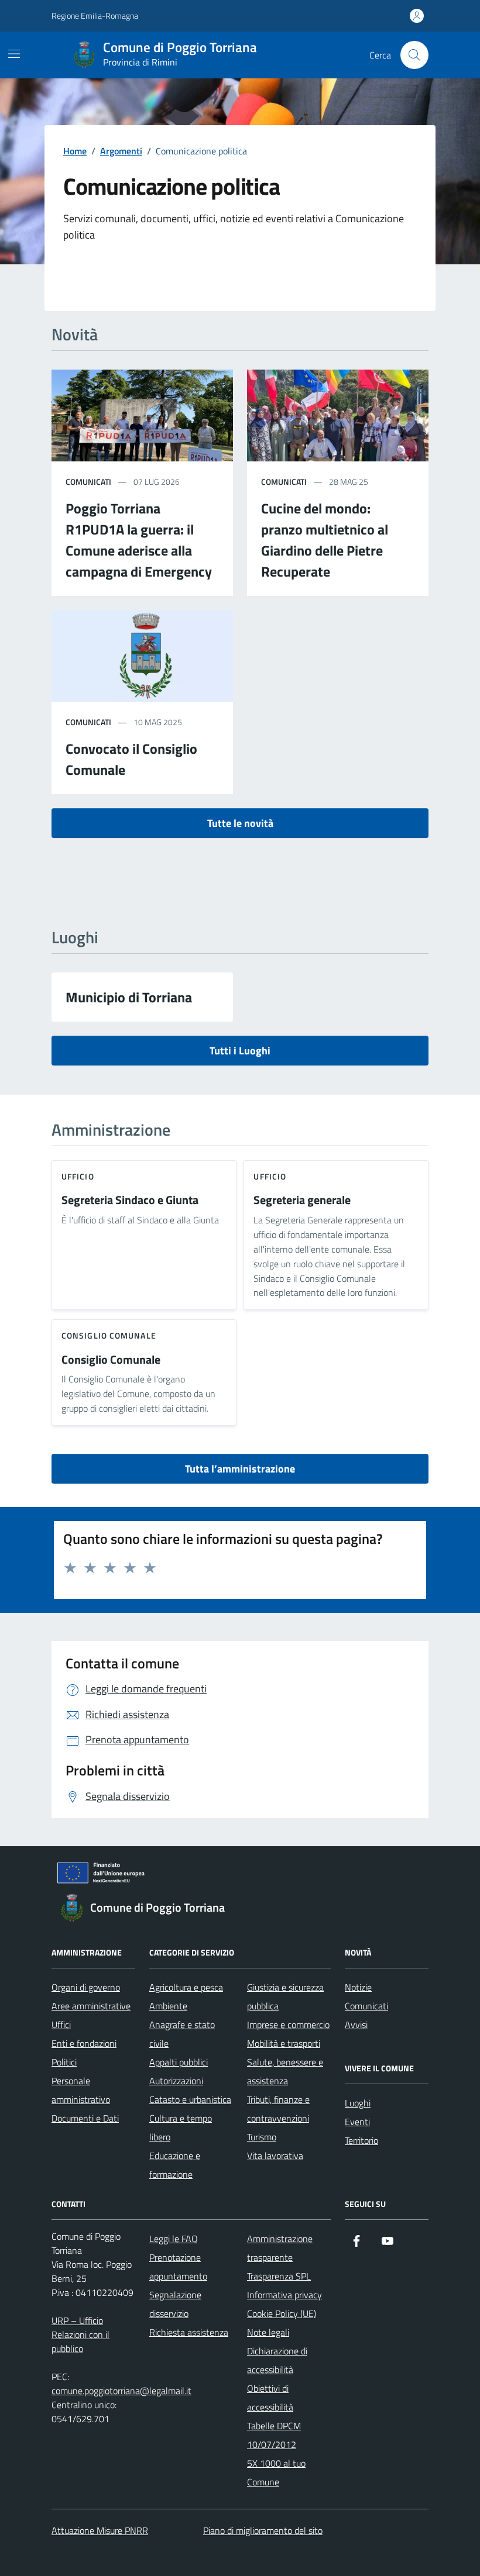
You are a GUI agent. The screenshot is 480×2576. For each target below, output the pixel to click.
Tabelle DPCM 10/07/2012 (274, 2435)
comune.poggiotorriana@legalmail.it (121, 2391)
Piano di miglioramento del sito (263, 2530)
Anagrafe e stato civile (182, 2034)
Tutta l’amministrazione (240, 1469)
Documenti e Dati (85, 2118)
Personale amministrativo (81, 2090)
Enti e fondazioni (84, 2043)
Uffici (61, 2025)
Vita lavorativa (275, 2156)
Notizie (358, 1987)
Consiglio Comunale (111, 1360)
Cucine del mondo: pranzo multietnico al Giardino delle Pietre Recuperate (325, 540)
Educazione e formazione (175, 2165)
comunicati (88, 482)
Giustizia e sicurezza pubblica (285, 1996)
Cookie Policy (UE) (282, 2313)
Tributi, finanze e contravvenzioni (278, 2109)
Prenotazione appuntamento (178, 2267)
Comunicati (366, 2006)
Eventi (357, 2122)
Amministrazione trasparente (280, 2248)
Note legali (268, 2332)
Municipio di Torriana (129, 997)
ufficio (78, 1176)
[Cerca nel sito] (414, 55)
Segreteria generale (302, 1200)
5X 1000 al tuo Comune (276, 2472)
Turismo (262, 2137)
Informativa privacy (284, 2295)
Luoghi (358, 2103)
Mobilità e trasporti (284, 2043)
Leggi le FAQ (174, 2239)
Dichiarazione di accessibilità (277, 2360)
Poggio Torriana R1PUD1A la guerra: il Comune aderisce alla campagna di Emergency (139, 540)
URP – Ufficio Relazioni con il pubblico (80, 2334)
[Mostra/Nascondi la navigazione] (14, 54)
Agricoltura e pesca (186, 1987)
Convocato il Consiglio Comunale (131, 759)
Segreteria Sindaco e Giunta (130, 1200)
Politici (64, 2062)
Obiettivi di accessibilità (270, 2398)
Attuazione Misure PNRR (100, 2530)
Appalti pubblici (179, 2062)
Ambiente (168, 2006)
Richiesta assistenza (189, 2332)
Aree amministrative (91, 2006)
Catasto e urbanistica (190, 2099)
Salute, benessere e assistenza (285, 2071)
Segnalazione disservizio (175, 2304)
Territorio (361, 2140)
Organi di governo (86, 1987)
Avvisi (356, 2025)
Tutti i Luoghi (240, 1051)
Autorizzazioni (176, 2081)
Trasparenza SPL (279, 2276)
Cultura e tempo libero (181, 2127)
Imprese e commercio (288, 2025)
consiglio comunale (109, 1335)
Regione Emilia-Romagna (95, 15)
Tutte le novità (240, 823)
